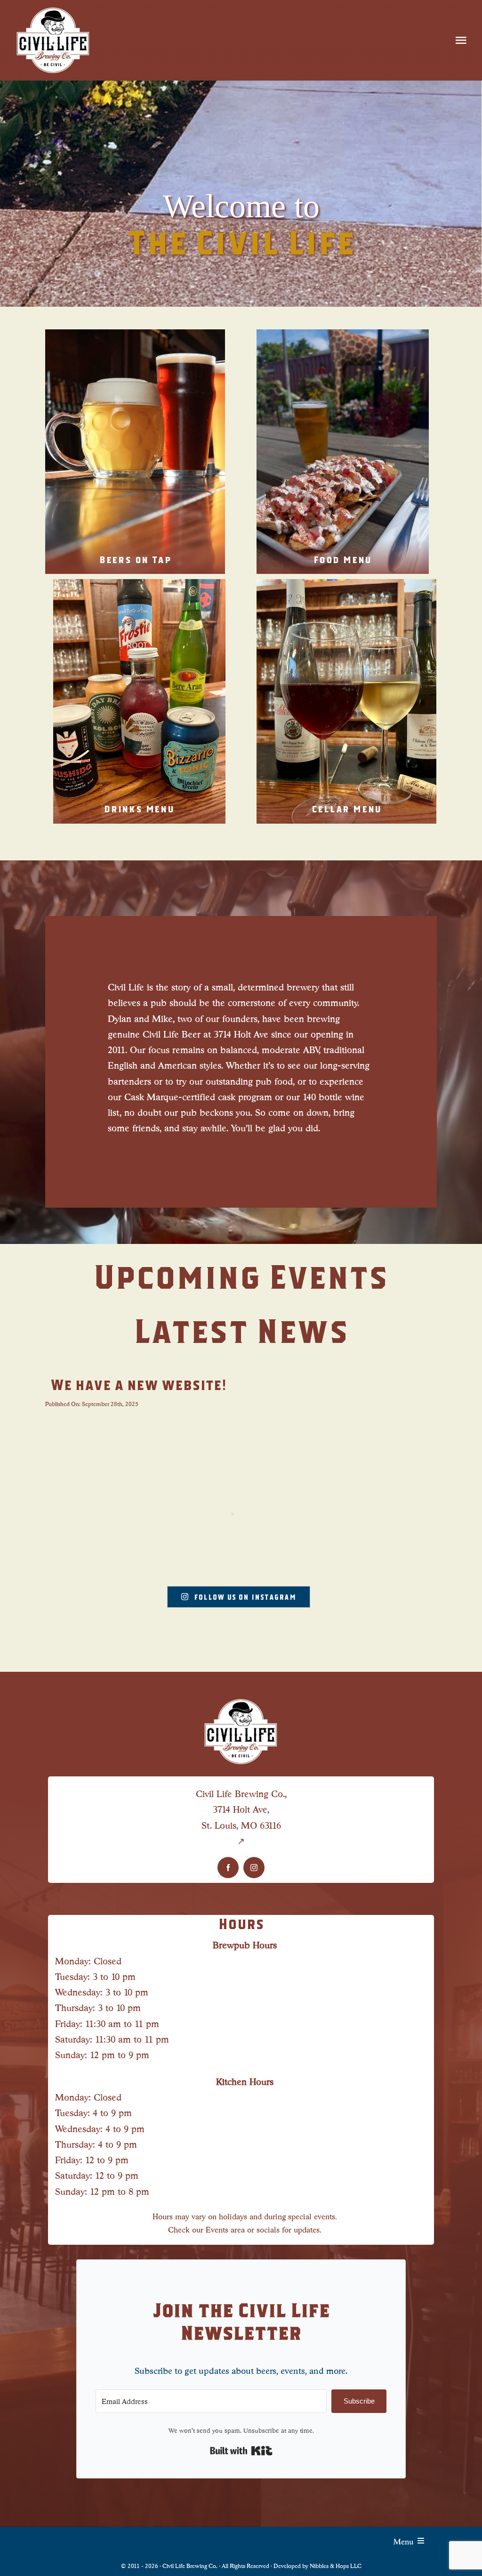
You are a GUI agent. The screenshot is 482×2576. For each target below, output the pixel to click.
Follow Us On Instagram (245, 1597)
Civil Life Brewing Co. (190, 2565)
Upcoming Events (241, 1276)
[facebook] (228, 1868)
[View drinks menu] (139, 701)
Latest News (241, 1330)
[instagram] (254, 1868)
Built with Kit (241, 2451)
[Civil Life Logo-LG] (53, 9)
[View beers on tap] (135, 452)
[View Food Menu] (343, 452)
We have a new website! (138, 1384)
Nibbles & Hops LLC (336, 2565)
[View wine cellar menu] (346, 701)
